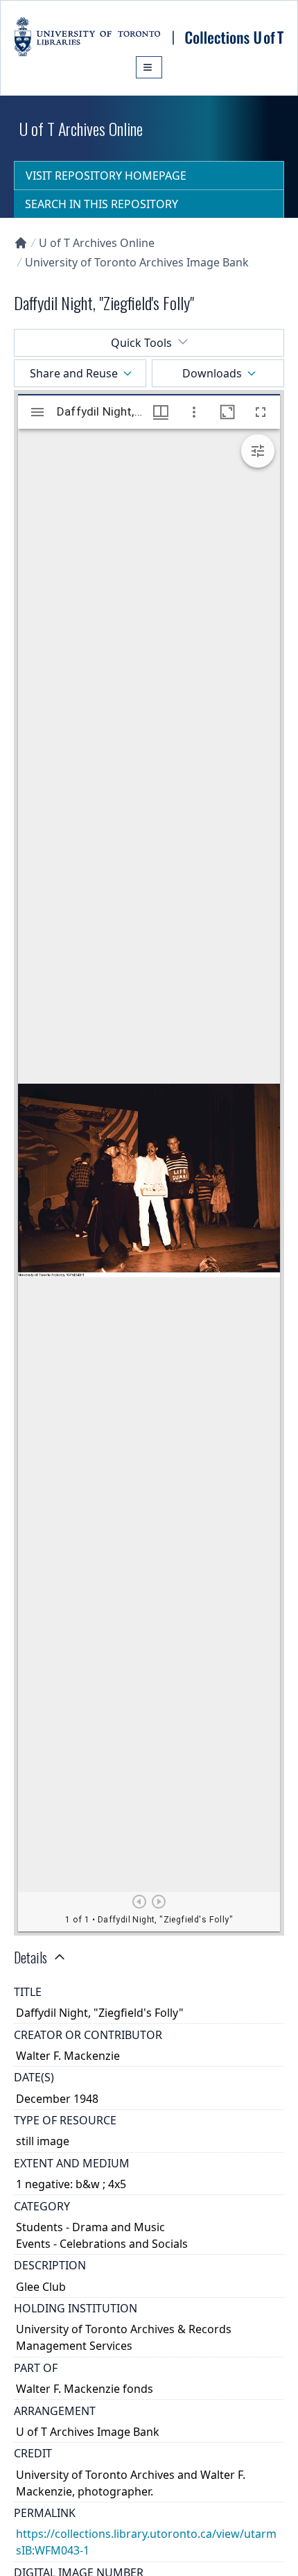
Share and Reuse (74, 373)
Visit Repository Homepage (106, 176)
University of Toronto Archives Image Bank (137, 262)
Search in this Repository (102, 204)
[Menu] (149, 67)
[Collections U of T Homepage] (21, 243)
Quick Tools (141, 343)
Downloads (212, 373)
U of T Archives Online (97, 243)
